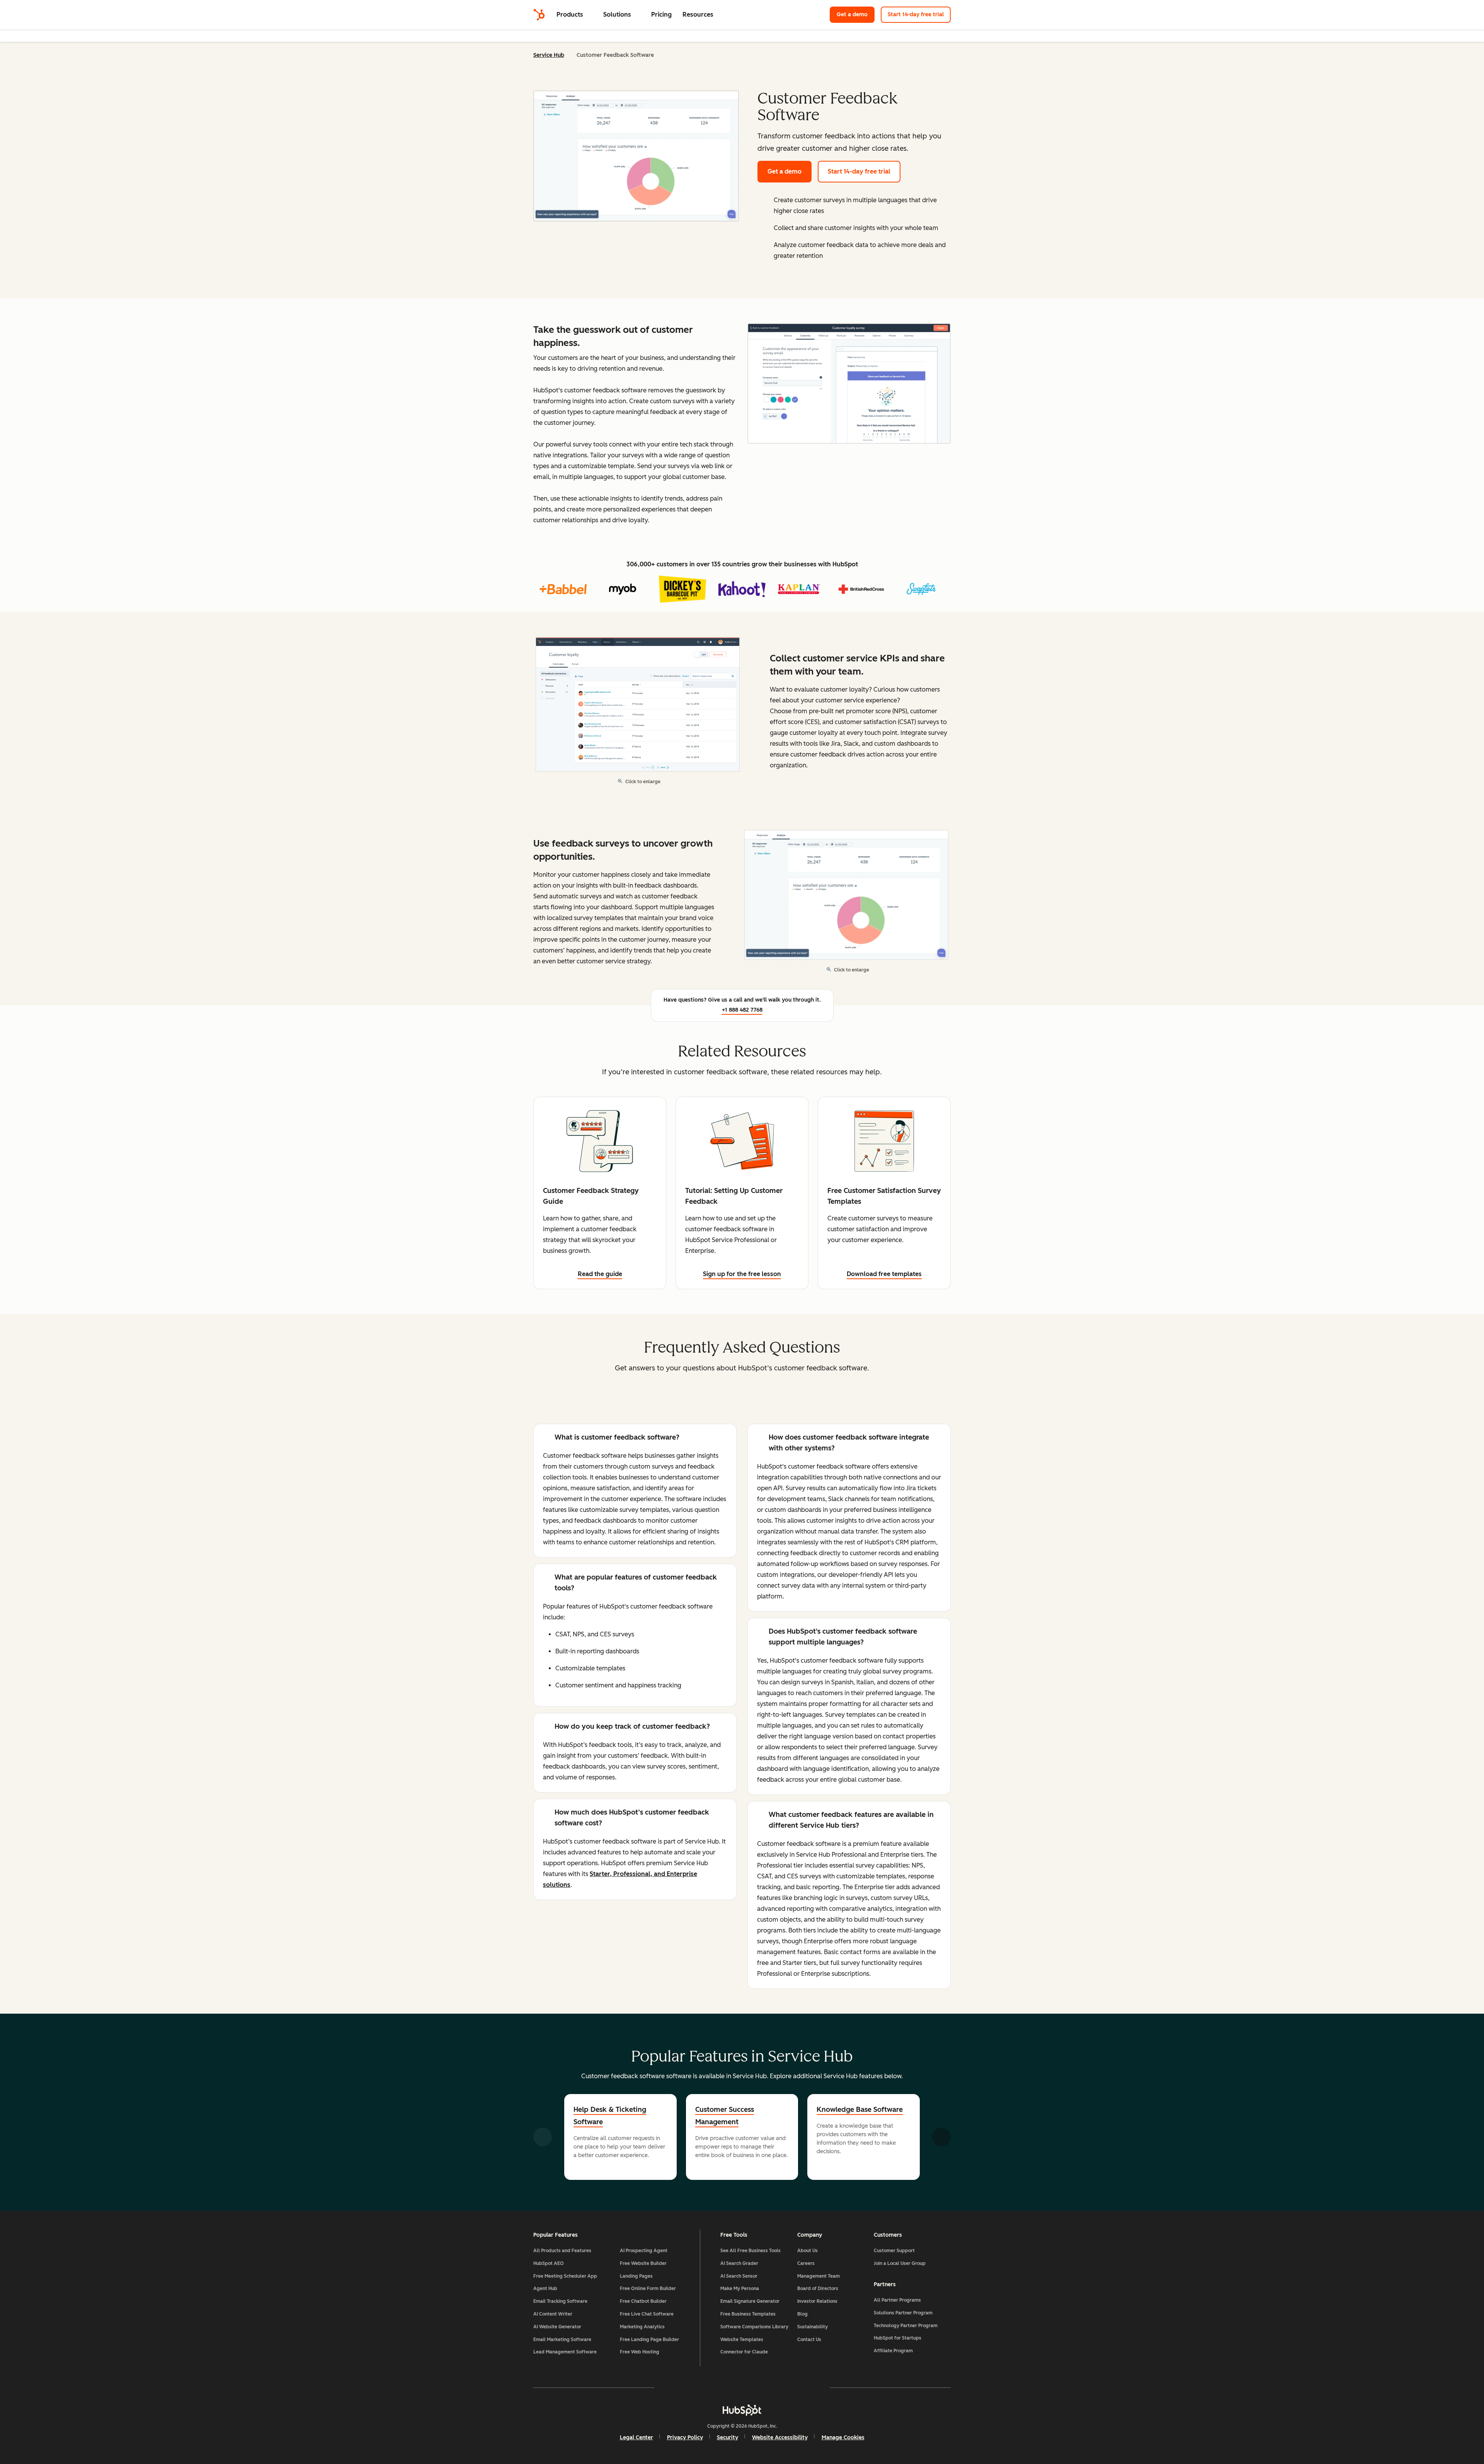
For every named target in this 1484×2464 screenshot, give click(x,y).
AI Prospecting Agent (644, 2251)
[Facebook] (675, 2387)
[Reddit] (787, 2387)
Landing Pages (636, 2276)
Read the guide (600, 1274)
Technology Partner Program (906, 2326)
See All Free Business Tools (751, 2251)
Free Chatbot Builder (643, 2301)
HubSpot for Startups (898, 2338)
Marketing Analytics (642, 2327)
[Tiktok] (809, 2387)
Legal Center (636, 2438)
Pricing (661, 14)
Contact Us (809, 2340)
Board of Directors (818, 2288)
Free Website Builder (643, 2263)
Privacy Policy (685, 2438)
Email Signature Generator (750, 2301)
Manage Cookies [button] (843, 2438)
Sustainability (813, 2327)
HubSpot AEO (549, 2263)
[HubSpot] (539, 15)
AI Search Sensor (739, 2276)
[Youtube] (720, 2387)
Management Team (819, 2276)
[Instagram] (697, 2387)
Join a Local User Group (900, 2263)
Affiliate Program (893, 2351)
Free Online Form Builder (648, 2288)
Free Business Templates (748, 2314)
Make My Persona (740, 2288)
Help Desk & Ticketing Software (610, 2116)
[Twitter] (742, 2387)
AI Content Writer (553, 2314)
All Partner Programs (897, 2300)
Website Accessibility (780, 2438)
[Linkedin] (764, 2387)
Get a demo (856, 14)
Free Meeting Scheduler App (565, 2276)
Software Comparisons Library (754, 2327)
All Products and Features (562, 2251)
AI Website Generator (557, 2327)
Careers (806, 2263)
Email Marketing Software (562, 2340)
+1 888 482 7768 (742, 1010)
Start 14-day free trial (916, 14)
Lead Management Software (565, 2352)
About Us (808, 2251)
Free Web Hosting (640, 2352)
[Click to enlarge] (849, 384)
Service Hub (549, 55)
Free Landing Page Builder (649, 2340)
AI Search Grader (739, 2263)
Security (728, 2438)
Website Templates (742, 2340)
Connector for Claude (744, 2352)
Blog (802, 2314)
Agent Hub (545, 2288)
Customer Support (894, 2251)
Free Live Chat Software (647, 2314)
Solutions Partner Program (903, 2313)
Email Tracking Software (560, 2301)
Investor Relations (817, 2301)
